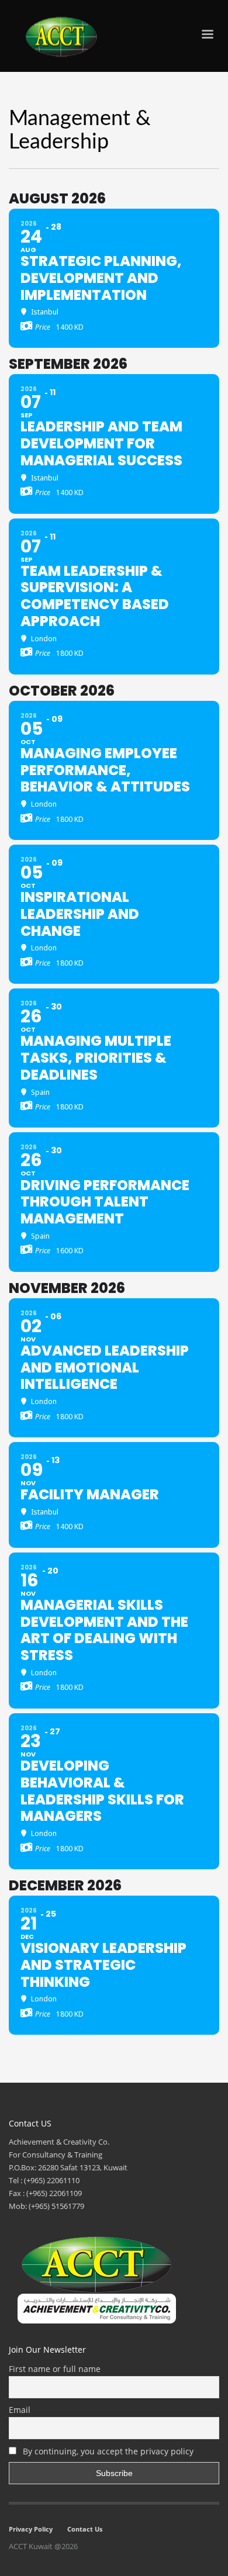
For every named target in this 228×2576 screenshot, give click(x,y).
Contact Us (85, 2529)
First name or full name (55, 2369)
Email (20, 2410)
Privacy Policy (31, 2529)
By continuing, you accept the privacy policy (107, 2451)
